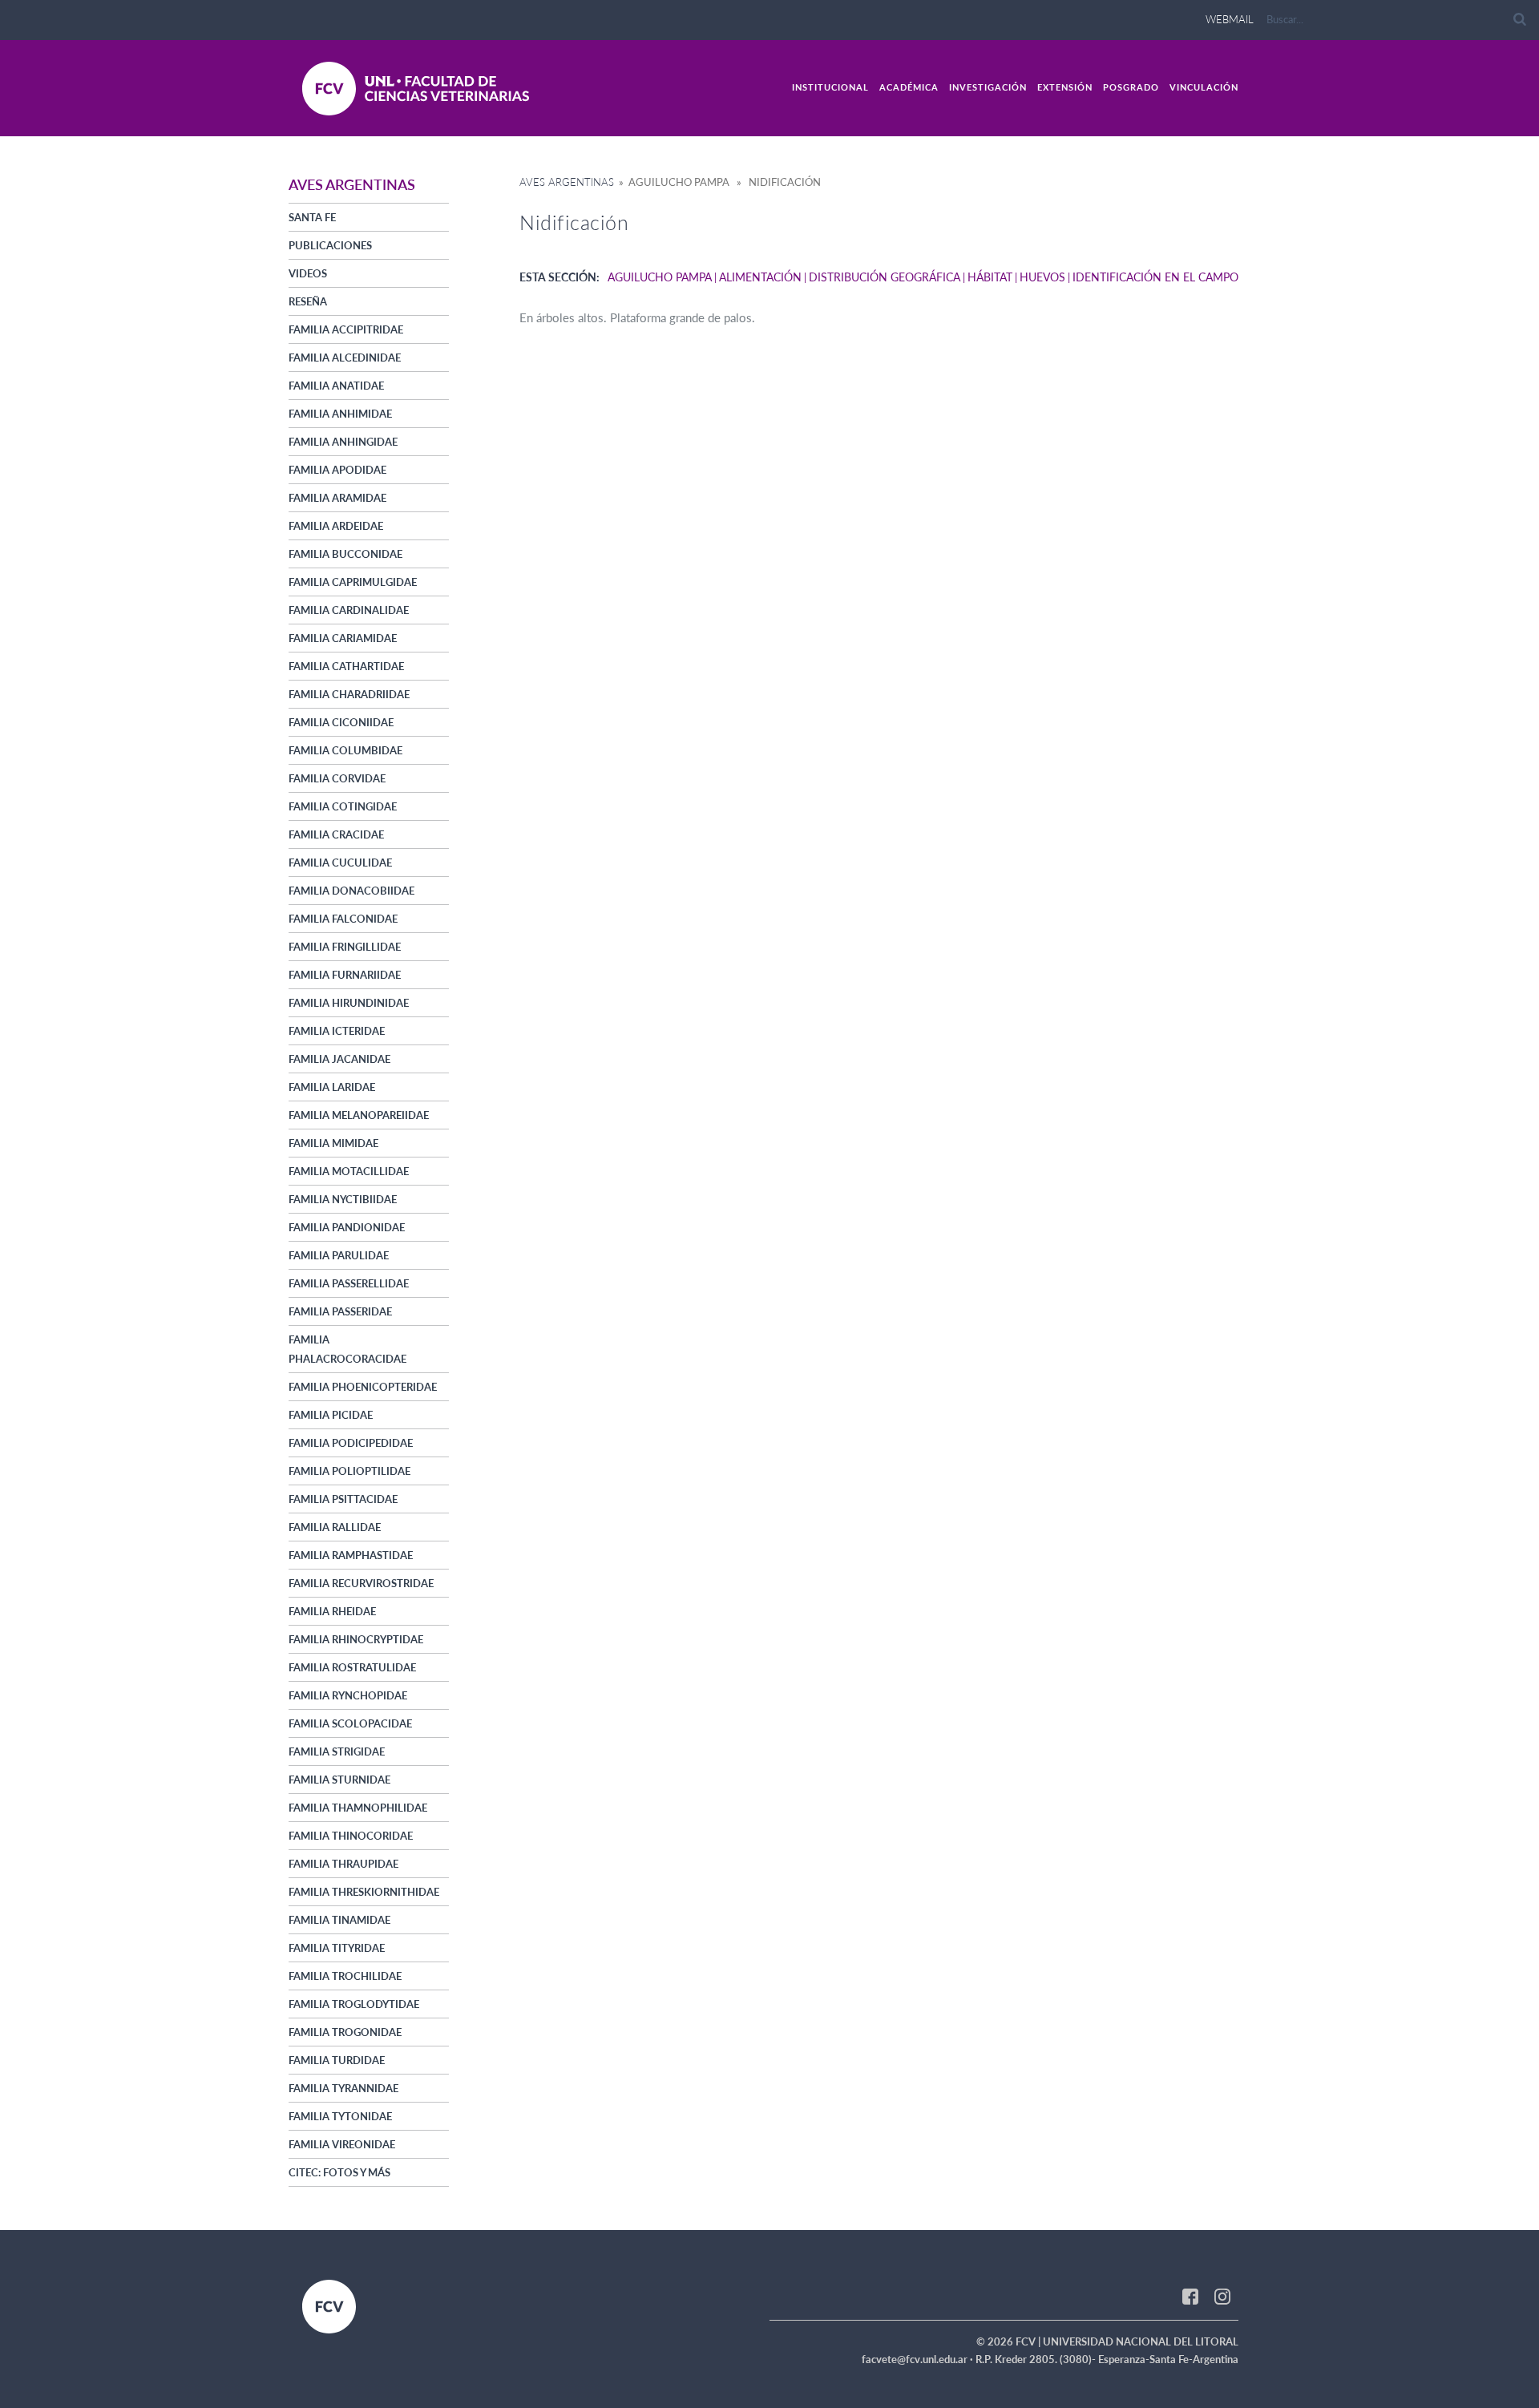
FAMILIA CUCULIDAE (340, 863)
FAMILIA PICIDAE (331, 1415)
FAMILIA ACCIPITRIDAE (346, 329)
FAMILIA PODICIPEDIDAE (351, 1443)
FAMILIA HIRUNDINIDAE (349, 1003)
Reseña (308, 301)
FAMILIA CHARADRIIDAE (349, 694)
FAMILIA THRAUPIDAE (343, 1864)
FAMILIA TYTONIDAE (340, 2116)
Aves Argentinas (567, 182)
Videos (308, 273)
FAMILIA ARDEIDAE (336, 526)
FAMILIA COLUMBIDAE (345, 750)
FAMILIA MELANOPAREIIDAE (359, 1115)
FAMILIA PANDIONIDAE (347, 1227)
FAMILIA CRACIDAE (336, 834)
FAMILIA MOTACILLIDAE (349, 1171)
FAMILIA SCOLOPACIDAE (350, 1723)
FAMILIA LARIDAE (332, 1087)
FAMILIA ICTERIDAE (337, 1031)
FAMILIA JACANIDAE (339, 1059)
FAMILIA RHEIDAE (332, 1611)
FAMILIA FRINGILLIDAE (345, 947)
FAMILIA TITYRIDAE (337, 1948)
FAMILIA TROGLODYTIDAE (354, 2004)
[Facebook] (1190, 2296)
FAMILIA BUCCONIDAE (345, 554)
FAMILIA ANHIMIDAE (340, 414)
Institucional (830, 87)
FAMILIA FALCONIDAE (343, 919)
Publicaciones (330, 245)
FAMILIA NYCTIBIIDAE (343, 1199)
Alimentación (760, 277)
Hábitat (990, 277)
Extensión (1065, 87)
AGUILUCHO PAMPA (660, 277)
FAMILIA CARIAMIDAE (343, 638)
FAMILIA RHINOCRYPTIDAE (356, 1639)
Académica (909, 87)
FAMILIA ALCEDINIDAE (345, 358)
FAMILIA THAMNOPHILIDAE (358, 1808)
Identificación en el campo (1155, 277)
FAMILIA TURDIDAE (337, 2060)
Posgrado (1131, 87)
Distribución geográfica (885, 277)
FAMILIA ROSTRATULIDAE (352, 1667)
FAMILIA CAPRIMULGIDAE (353, 582)
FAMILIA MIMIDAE (333, 1143)
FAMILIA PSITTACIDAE (343, 1499)
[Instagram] (1222, 2296)
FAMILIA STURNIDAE (339, 1780)
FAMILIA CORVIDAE (337, 778)
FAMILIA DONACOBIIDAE (351, 891)
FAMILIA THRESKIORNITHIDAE (364, 1892)
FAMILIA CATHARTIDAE (346, 666)
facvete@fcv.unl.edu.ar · (919, 2359)
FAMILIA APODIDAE (337, 470)
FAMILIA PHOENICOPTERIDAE (363, 1387)
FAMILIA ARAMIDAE (337, 498)
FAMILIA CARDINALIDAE (349, 610)
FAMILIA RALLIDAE (335, 1527)
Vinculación (1204, 87)
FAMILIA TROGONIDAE (345, 2032)
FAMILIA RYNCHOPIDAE (348, 1695)
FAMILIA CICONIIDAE (341, 722)
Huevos (1042, 277)
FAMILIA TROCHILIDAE (345, 1976)
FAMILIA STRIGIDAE (337, 1751)
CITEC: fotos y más (339, 2172)
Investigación (988, 87)
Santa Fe (312, 217)
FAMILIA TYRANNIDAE (343, 2088)
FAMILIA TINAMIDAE (339, 1920)
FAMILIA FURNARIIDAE (345, 975)
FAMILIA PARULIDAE (339, 1255)
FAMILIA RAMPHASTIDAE (351, 1555)
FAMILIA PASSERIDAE (340, 1311)
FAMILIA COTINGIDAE (343, 806)
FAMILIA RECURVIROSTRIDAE (361, 1583)
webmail (1230, 19)
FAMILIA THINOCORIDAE (351, 1836)
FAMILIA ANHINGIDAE (343, 442)
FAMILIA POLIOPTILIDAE (349, 1471)
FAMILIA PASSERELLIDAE (349, 1283)
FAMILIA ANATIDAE (336, 386)
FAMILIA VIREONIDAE (342, 2144)
